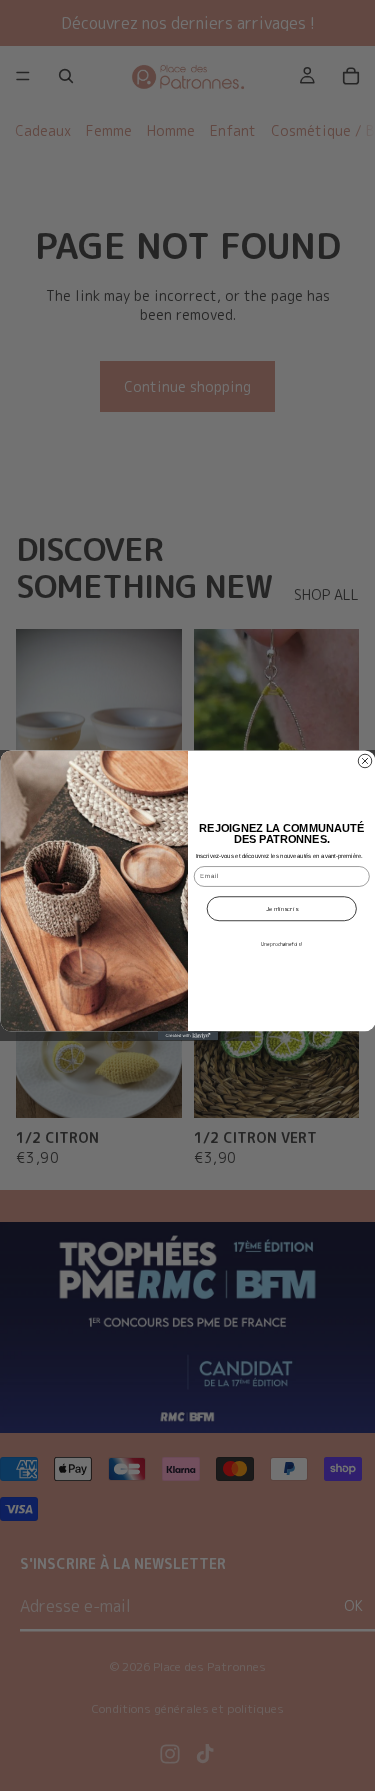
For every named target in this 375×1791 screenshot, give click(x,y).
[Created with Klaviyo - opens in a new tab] (188, 1035)
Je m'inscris (281, 909)
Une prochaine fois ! (281, 945)
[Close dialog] (365, 761)
